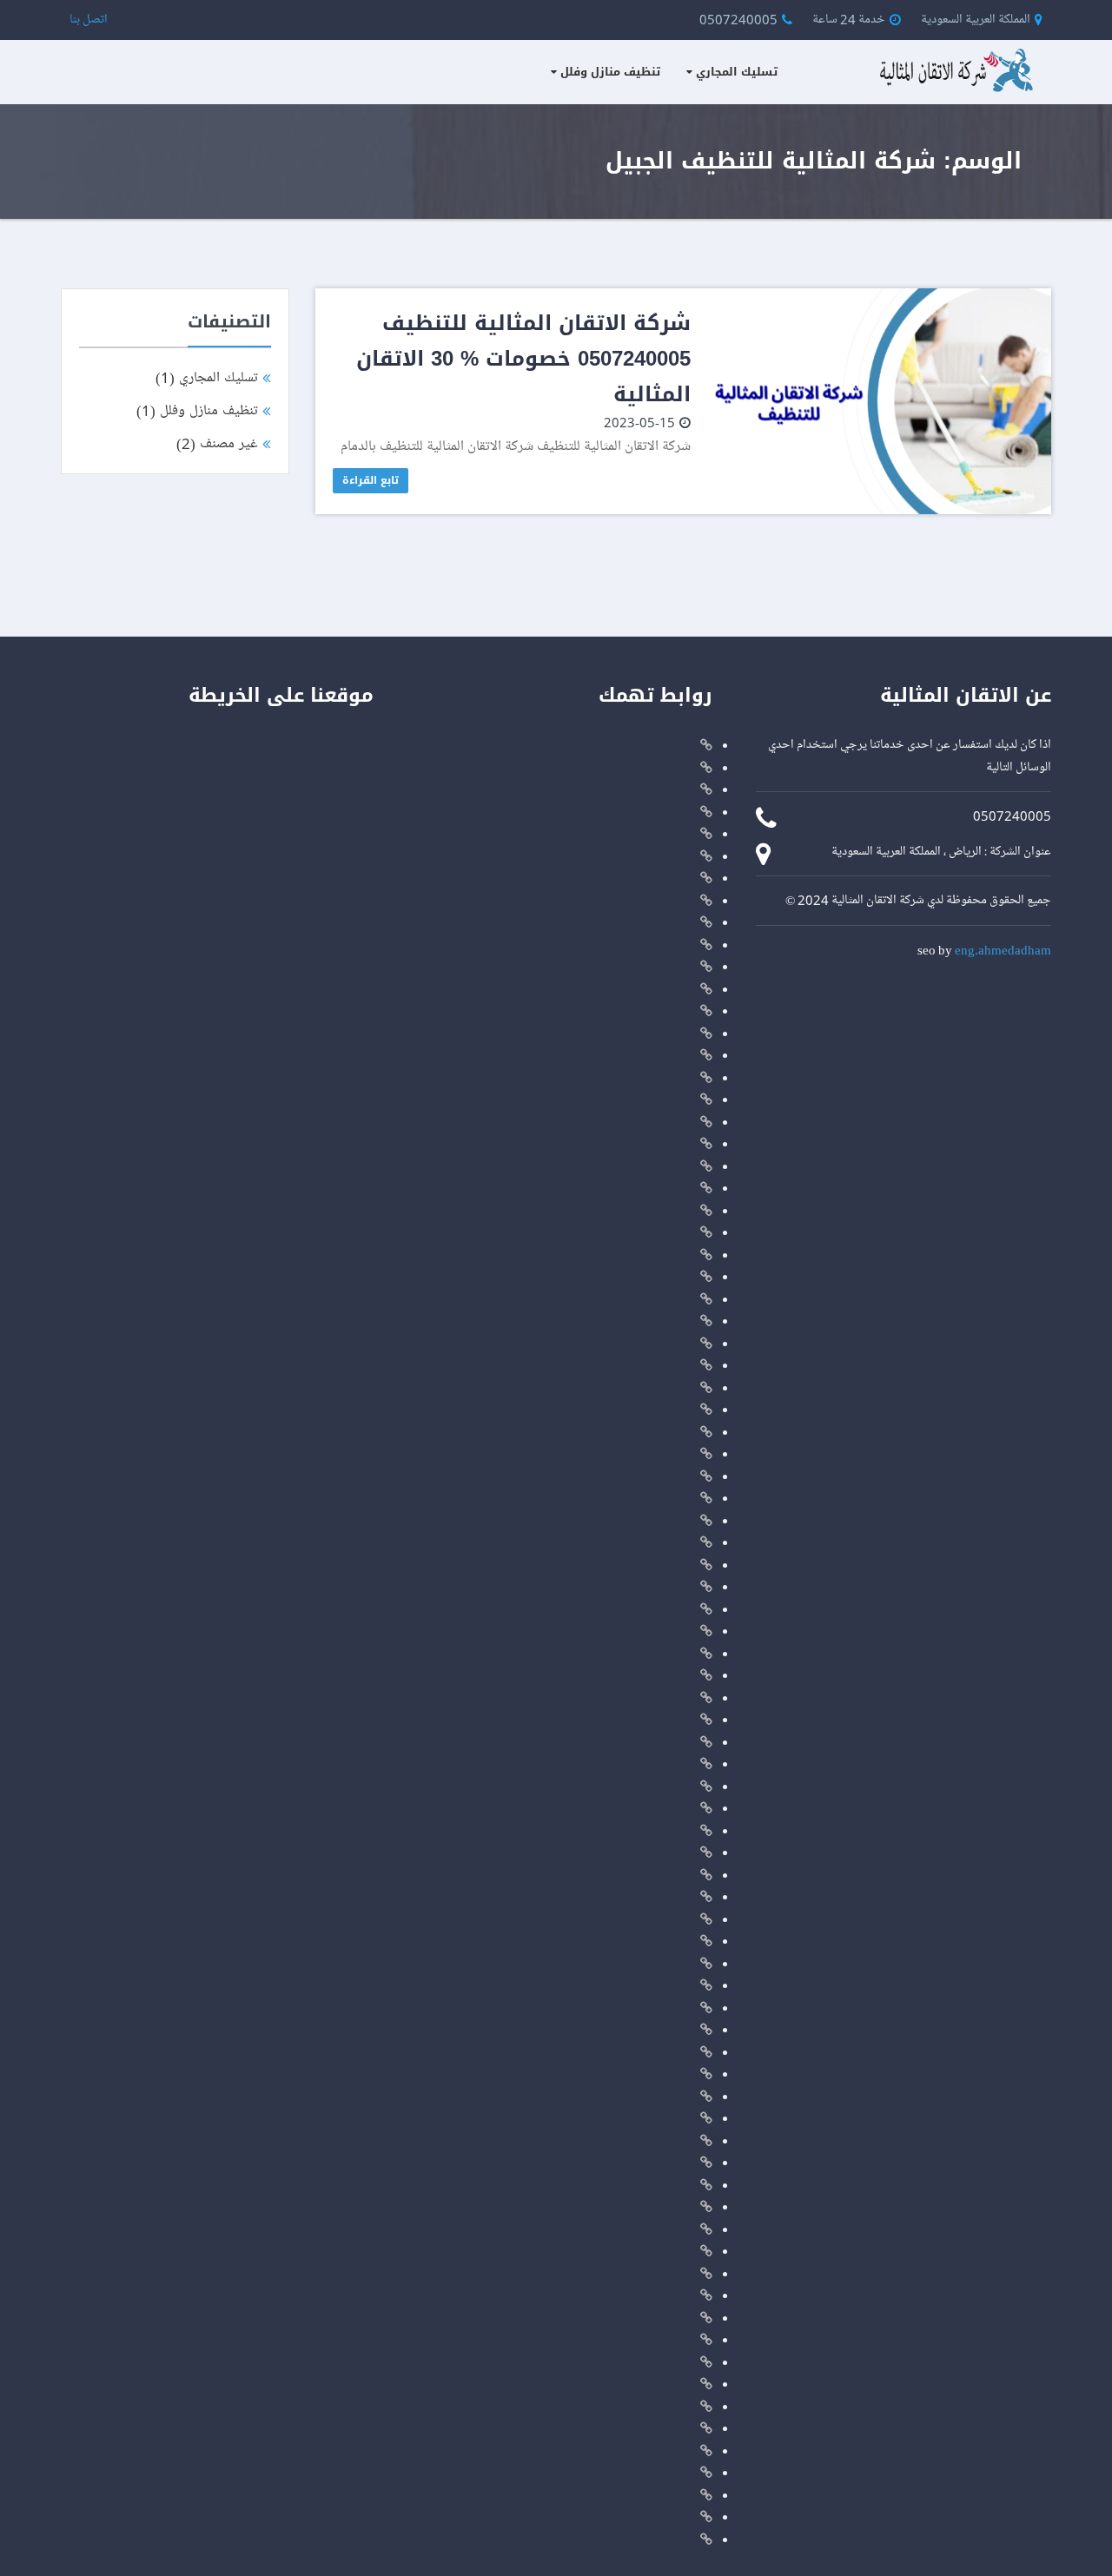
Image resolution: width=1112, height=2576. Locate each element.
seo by (984, 949)
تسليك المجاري (737, 72)
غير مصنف (217, 443)
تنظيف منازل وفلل (610, 72)
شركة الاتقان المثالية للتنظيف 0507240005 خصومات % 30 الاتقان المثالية (523, 359)
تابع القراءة (371, 480)
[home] (951, 68)
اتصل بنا (89, 19)
